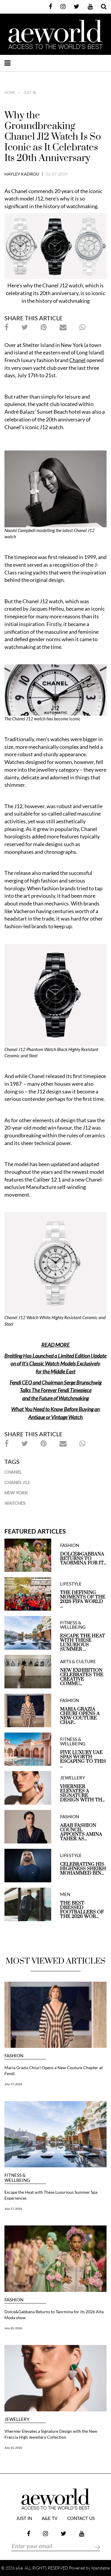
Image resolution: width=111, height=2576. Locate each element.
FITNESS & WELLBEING (73, 1625)
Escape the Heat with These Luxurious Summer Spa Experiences (51, 2195)
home (10, 93)
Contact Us (81, 2519)
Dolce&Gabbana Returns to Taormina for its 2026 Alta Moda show (54, 2315)
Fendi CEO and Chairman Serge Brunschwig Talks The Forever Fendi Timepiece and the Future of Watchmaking (56, 1390)
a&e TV (50, 2519)
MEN (65, 1894)
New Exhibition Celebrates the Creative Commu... (82, 1677)
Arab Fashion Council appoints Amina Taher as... (81, 1832)
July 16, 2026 (13, 2448)
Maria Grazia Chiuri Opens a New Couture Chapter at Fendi (54, 2070)
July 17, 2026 (13, 2084)
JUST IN (30, 93)
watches (15, 1503)
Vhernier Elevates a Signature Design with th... (82, 1793)
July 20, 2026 (13, 2328)
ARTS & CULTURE (78, 1662)
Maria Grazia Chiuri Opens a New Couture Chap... (80, 1716)
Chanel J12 (17, 1482)
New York (16, 1493)
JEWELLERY (73, 1778)
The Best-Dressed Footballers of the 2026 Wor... (82, 1910)
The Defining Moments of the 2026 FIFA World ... (83, 1599)
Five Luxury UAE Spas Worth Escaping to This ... (83, 1759)
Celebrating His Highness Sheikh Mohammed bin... (83, 1869)
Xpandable (100, 2568)
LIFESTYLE (71, 1584)
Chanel (13, 1472)
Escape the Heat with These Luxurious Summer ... (83, 1643)
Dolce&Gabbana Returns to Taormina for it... (83, 1559)
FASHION (70, 1545)
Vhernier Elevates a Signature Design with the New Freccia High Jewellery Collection (51, 2434)
